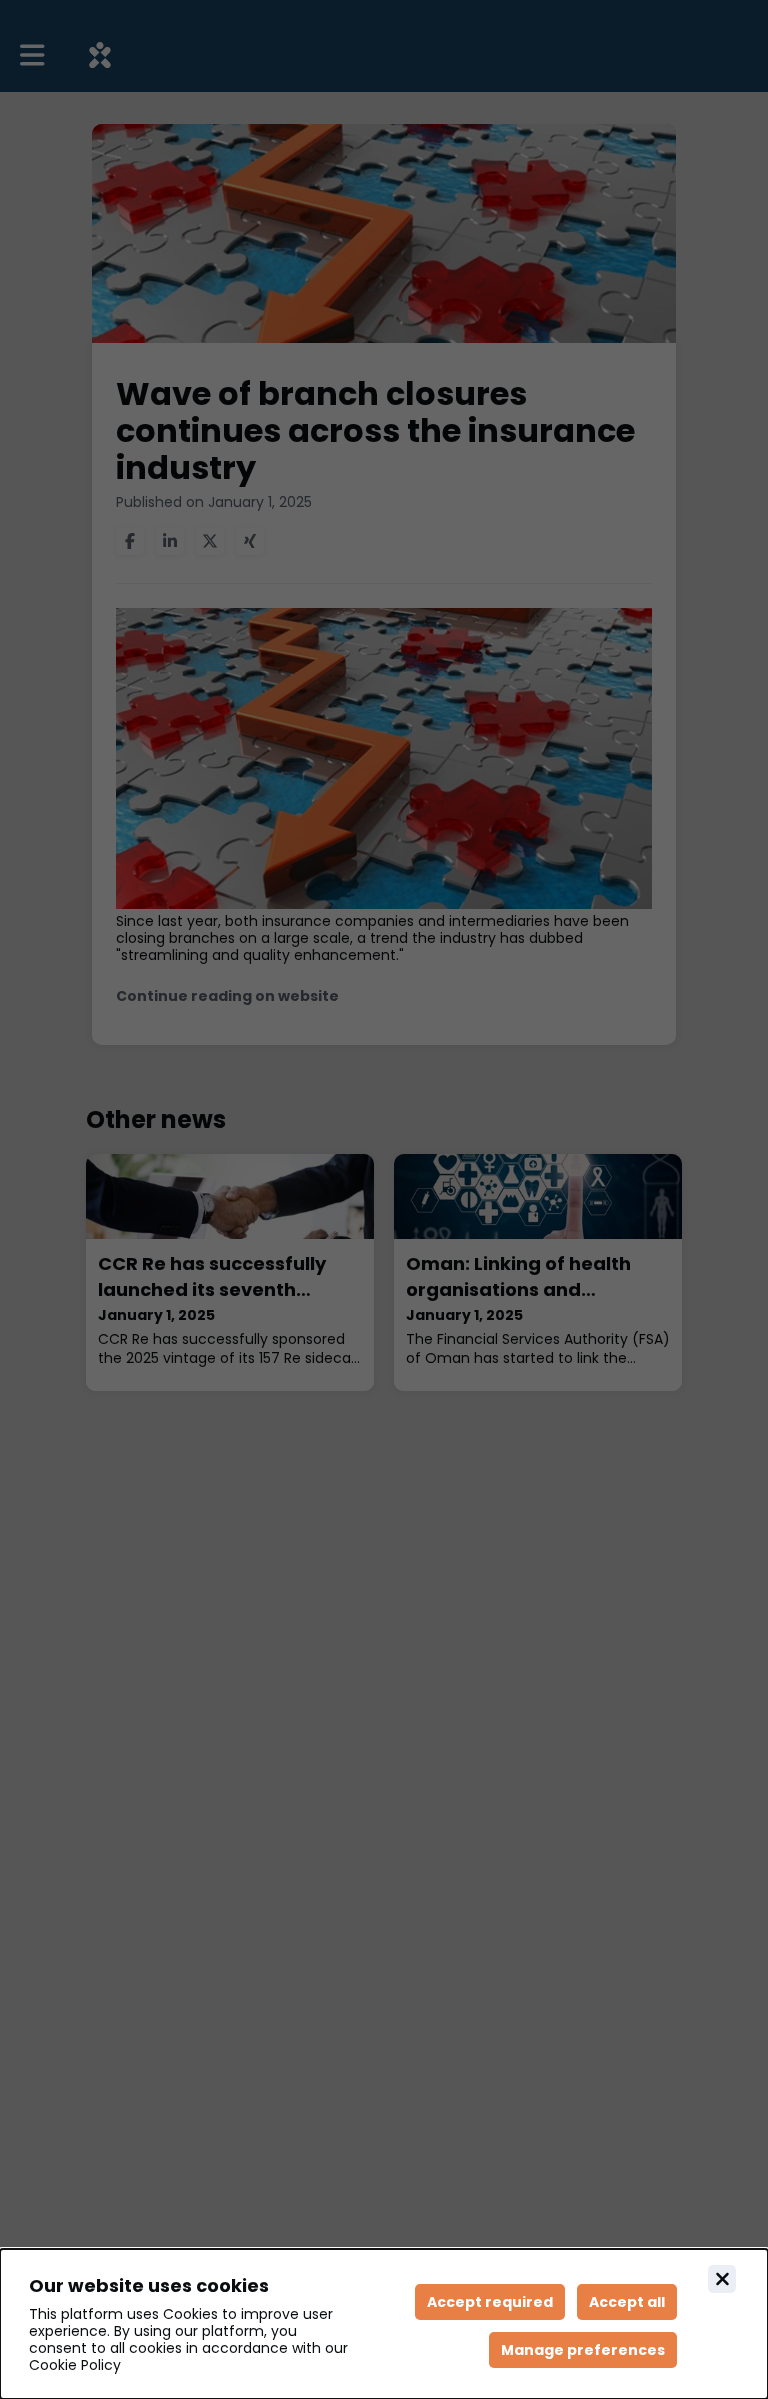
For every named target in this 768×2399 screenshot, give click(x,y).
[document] (384, 2324)
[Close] (722, 2279)
